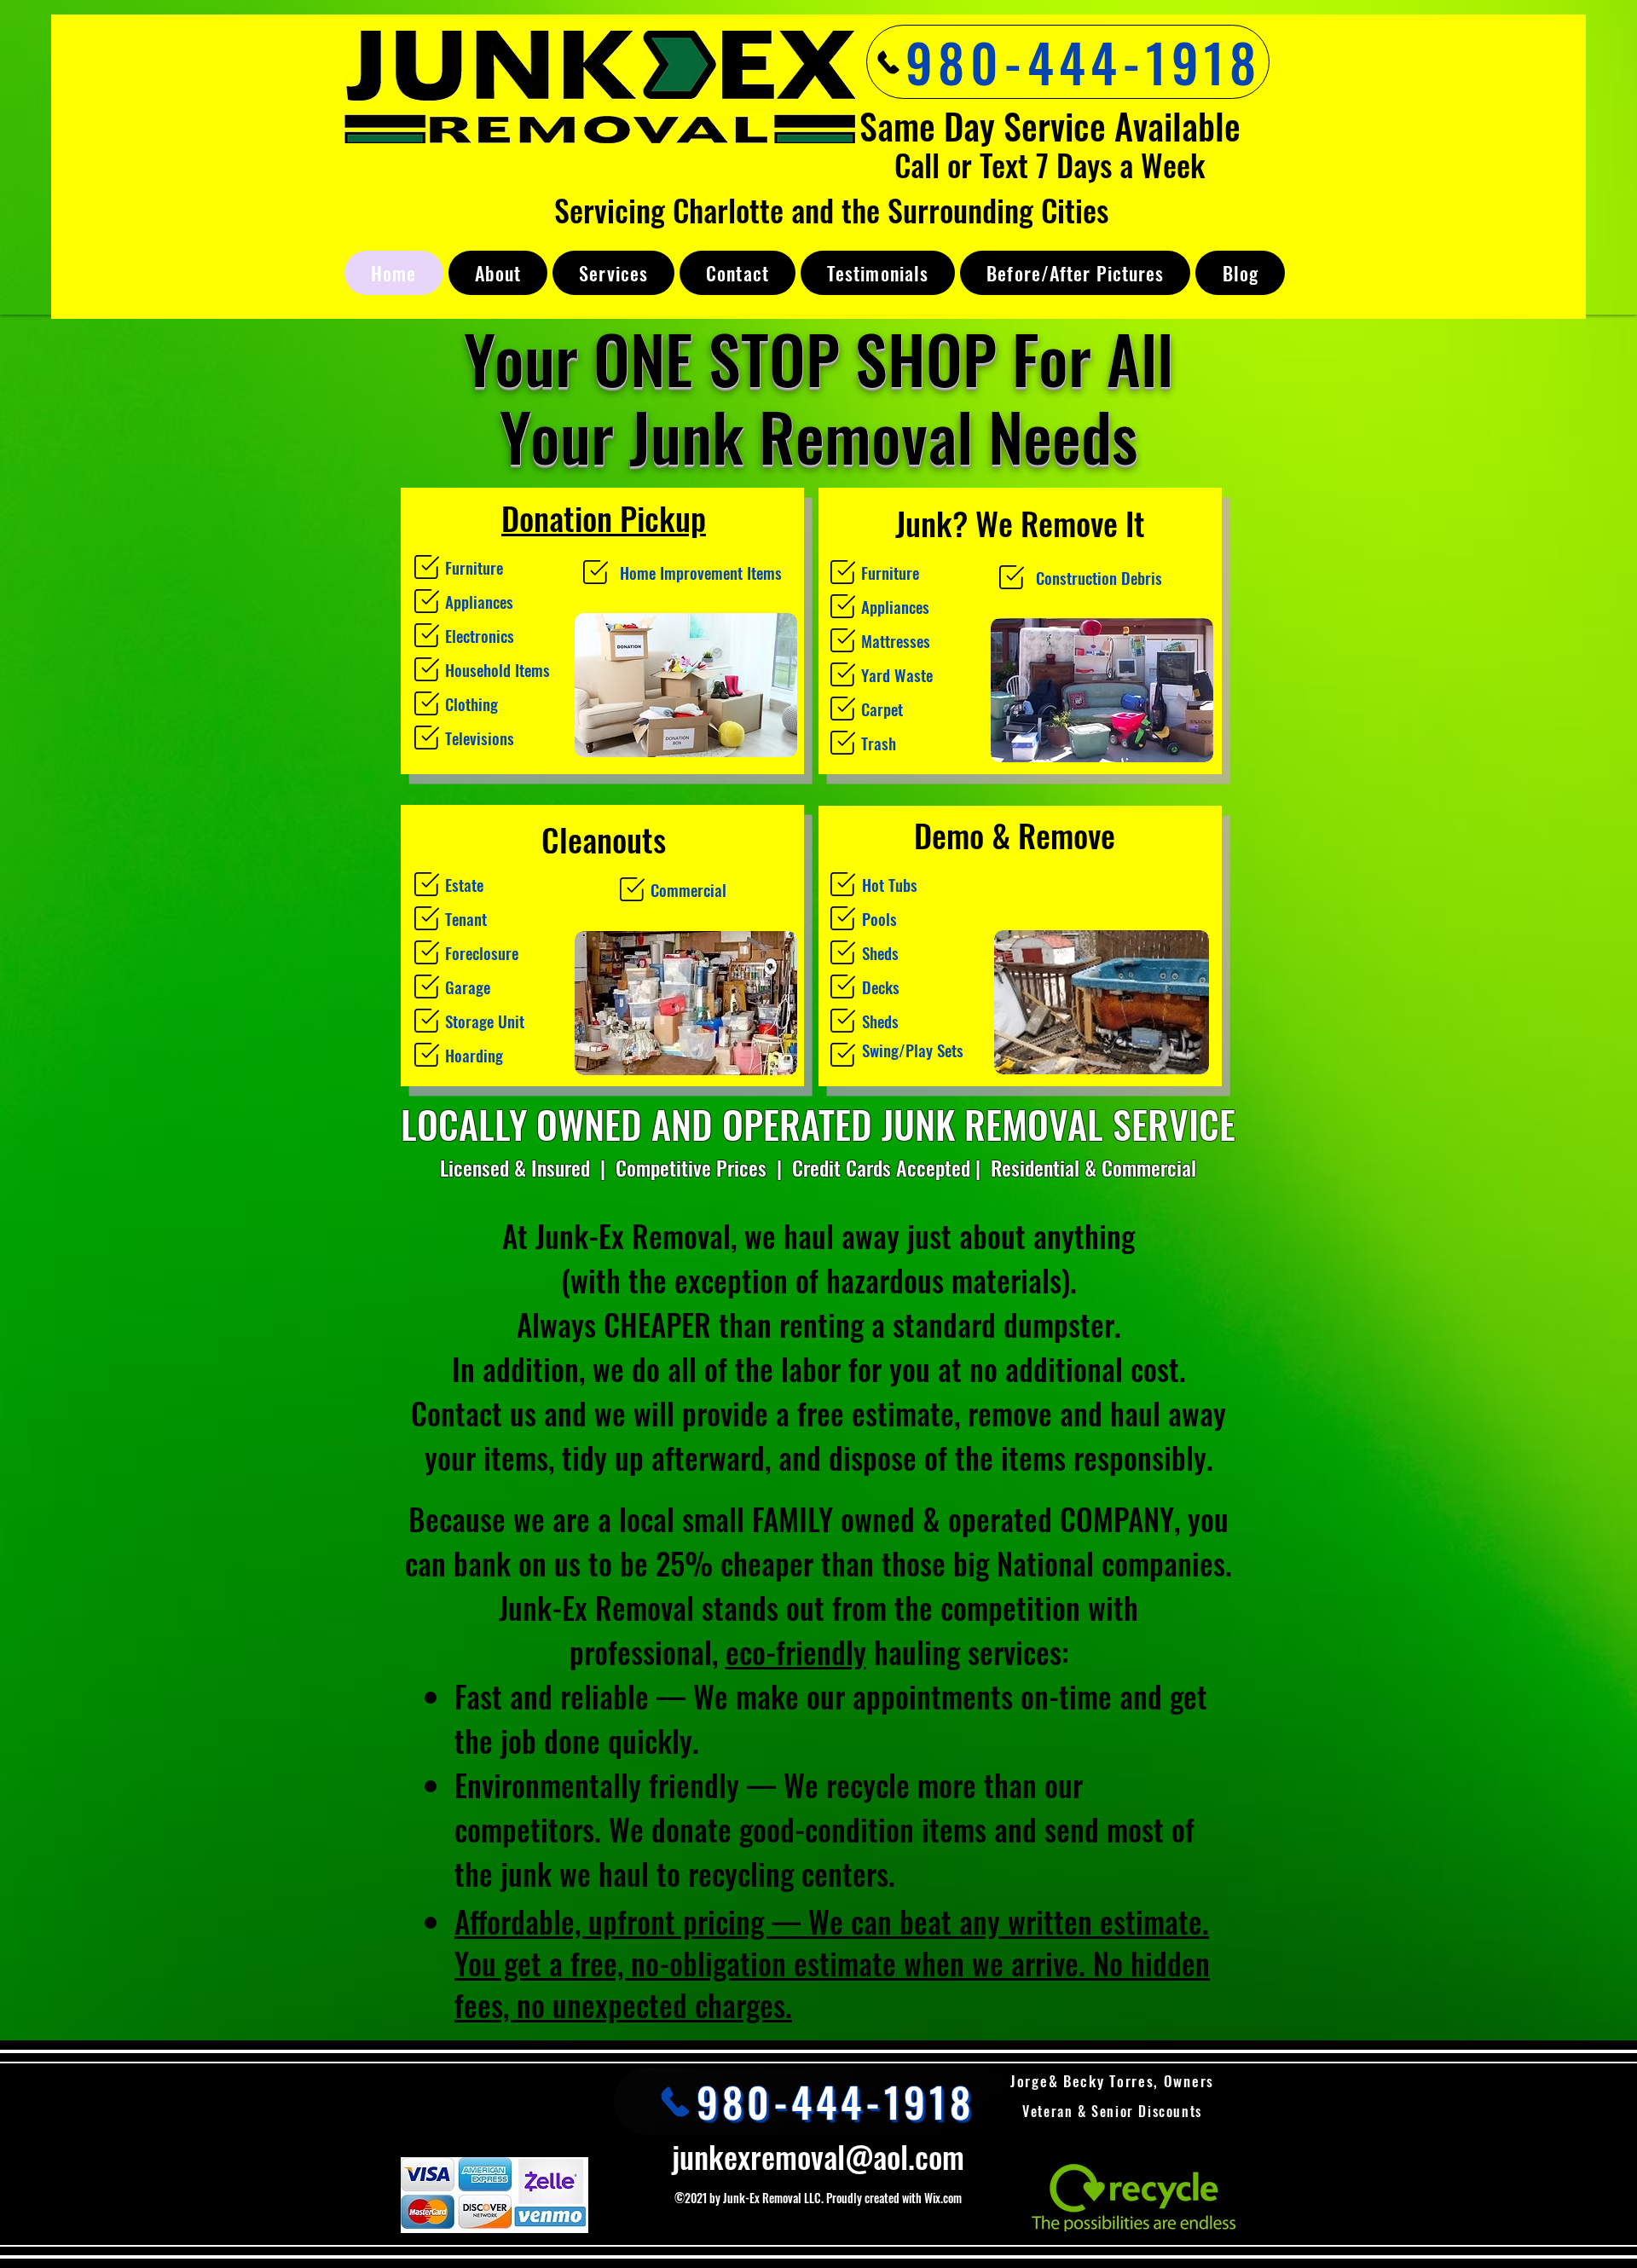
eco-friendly (796, 1652)
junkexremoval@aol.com (818, 2156)
